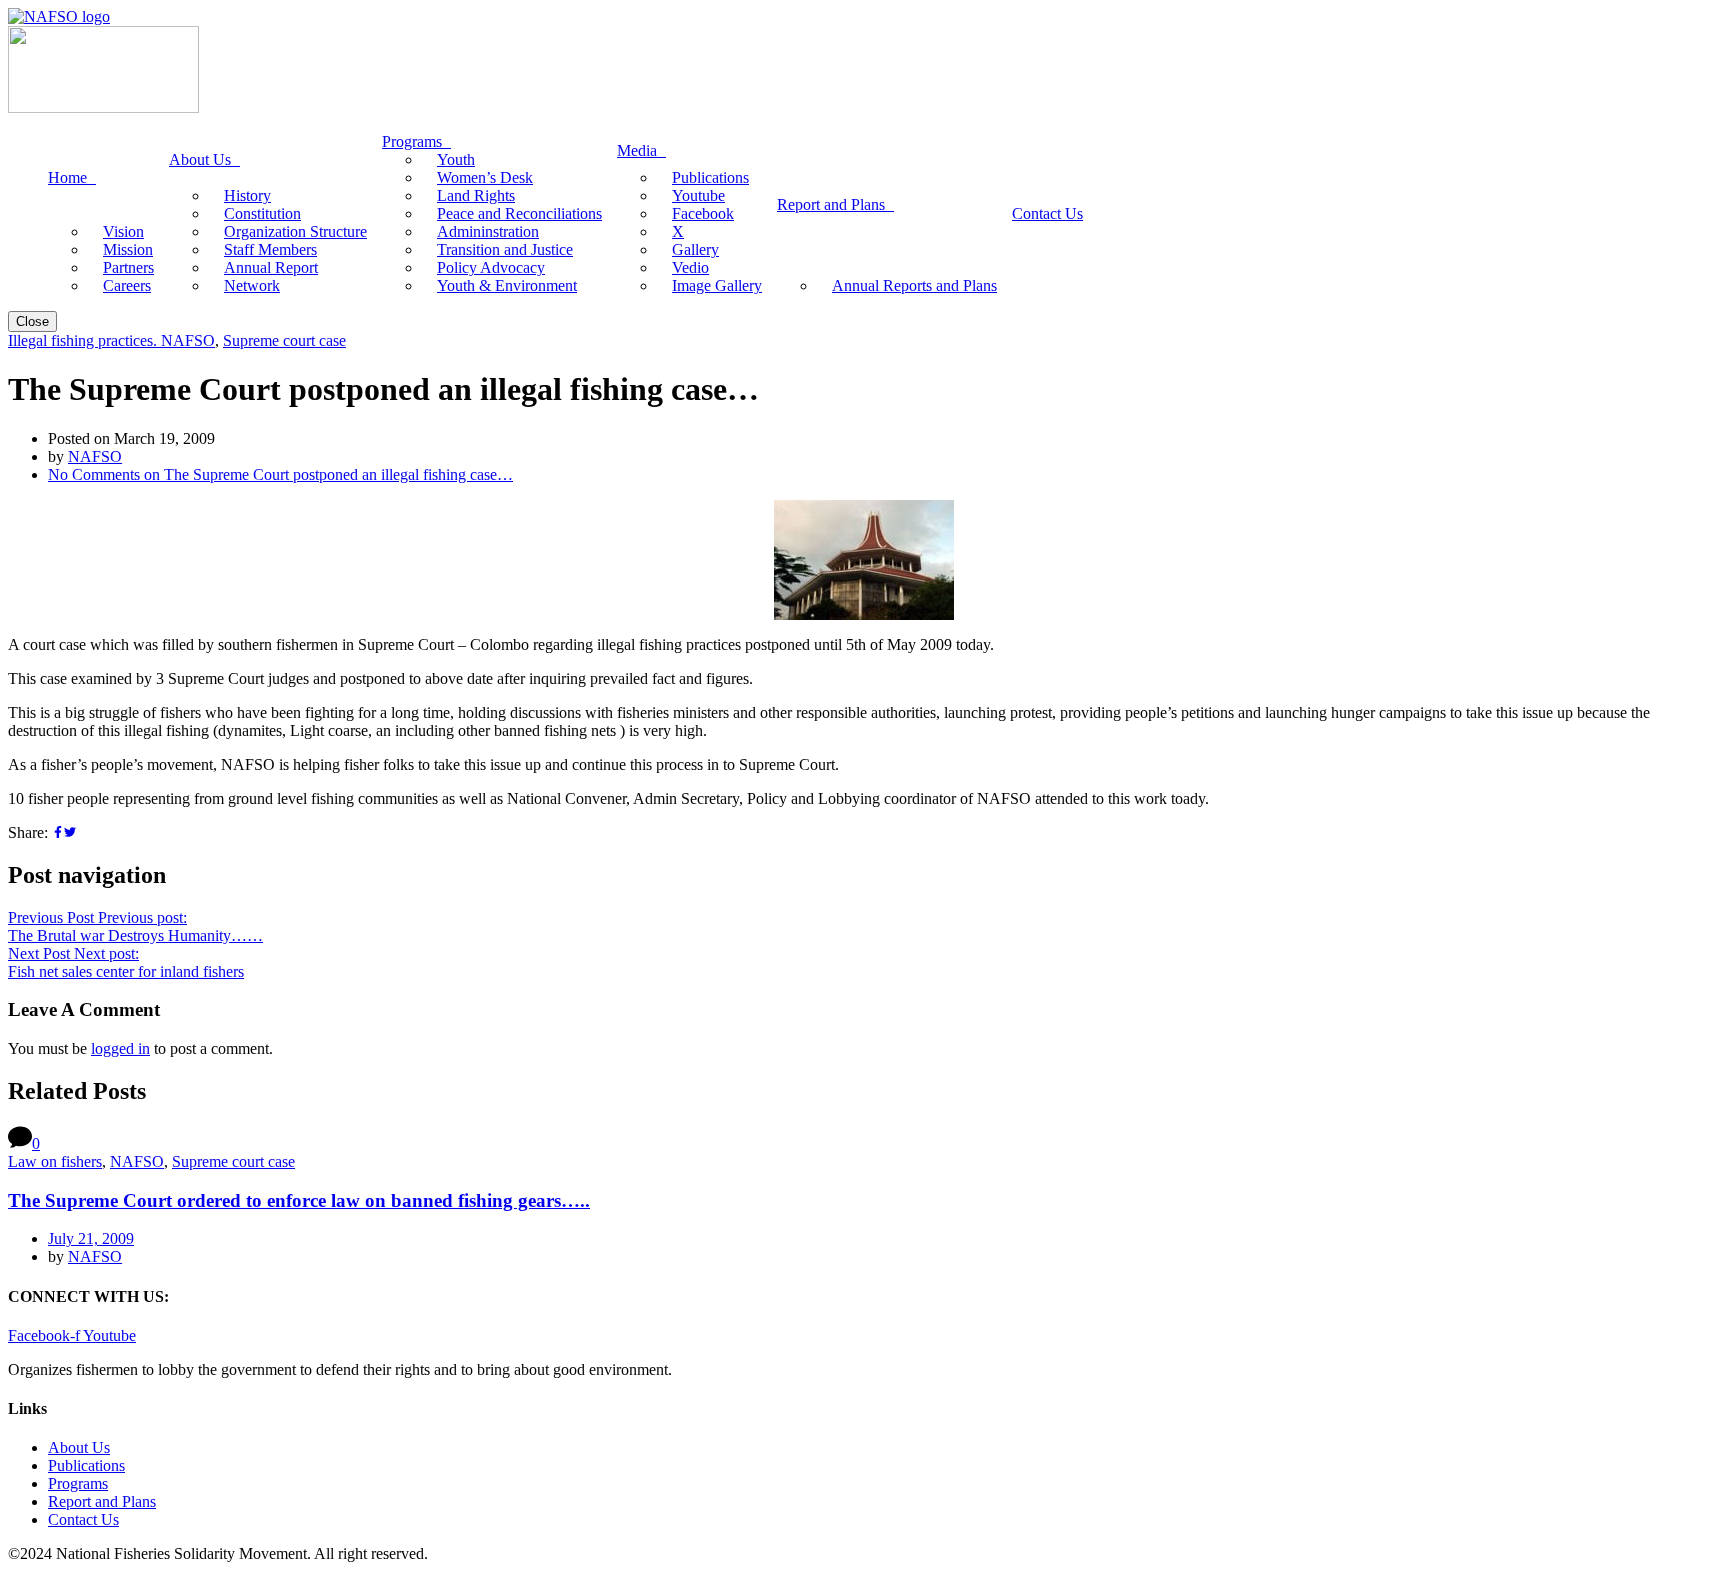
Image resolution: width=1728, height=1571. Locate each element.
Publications (86, 1465)
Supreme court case (284, 340)
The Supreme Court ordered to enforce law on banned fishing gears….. (299, 1200)
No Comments (280, 474)
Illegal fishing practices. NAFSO (111, 340)
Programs (78, 1483)
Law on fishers (55, 1161)
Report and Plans (102, 1501)
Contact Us (83, 1519)
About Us (79, 1447)
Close (32, 321)
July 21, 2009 (91, 1238)
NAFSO (95, 456)
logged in (120, 1048)
